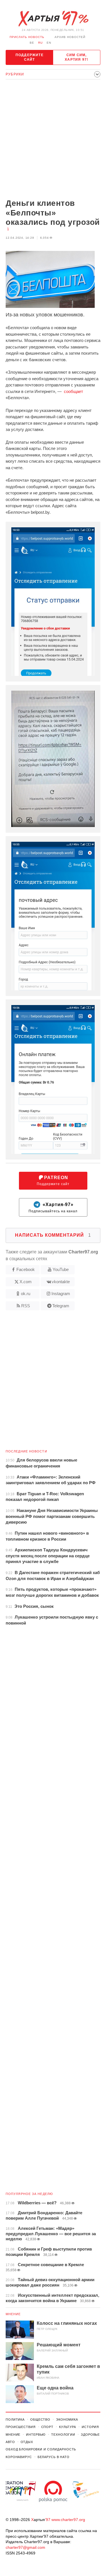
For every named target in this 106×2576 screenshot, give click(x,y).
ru (40, 43)
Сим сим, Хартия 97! (76, 57)
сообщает (73, 391)
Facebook (26, 1269)
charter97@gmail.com (25, 2547)
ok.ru (26, 1294)
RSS (26, 1306)
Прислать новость (27, 37)
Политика (15, 2420)
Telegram (61, 1306)
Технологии (63, 2435)
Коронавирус (19, 2457)
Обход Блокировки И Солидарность (41, 2449)
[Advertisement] (53, 140)
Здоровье (90, 2435)
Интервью (36, 2435)
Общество (40, 2420)
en (49, 43)
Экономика (67, 2420)
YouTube (61, 1269)
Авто (10, 2442)
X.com (26, 1282)
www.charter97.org (68, 2520)
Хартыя (53, 19)
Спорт (47, 2427)
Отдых (27, 2442)
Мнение (13, 2314)
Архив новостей (70, 37)
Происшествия (21, 2427)
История (90, 2427)
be (32, 43)
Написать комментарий (53, 1235)
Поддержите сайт (30, 57)
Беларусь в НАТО (54, 2457)
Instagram (61, 1294)
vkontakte (61, 1282)
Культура (68, 2427)
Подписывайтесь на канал (53, 1208)
